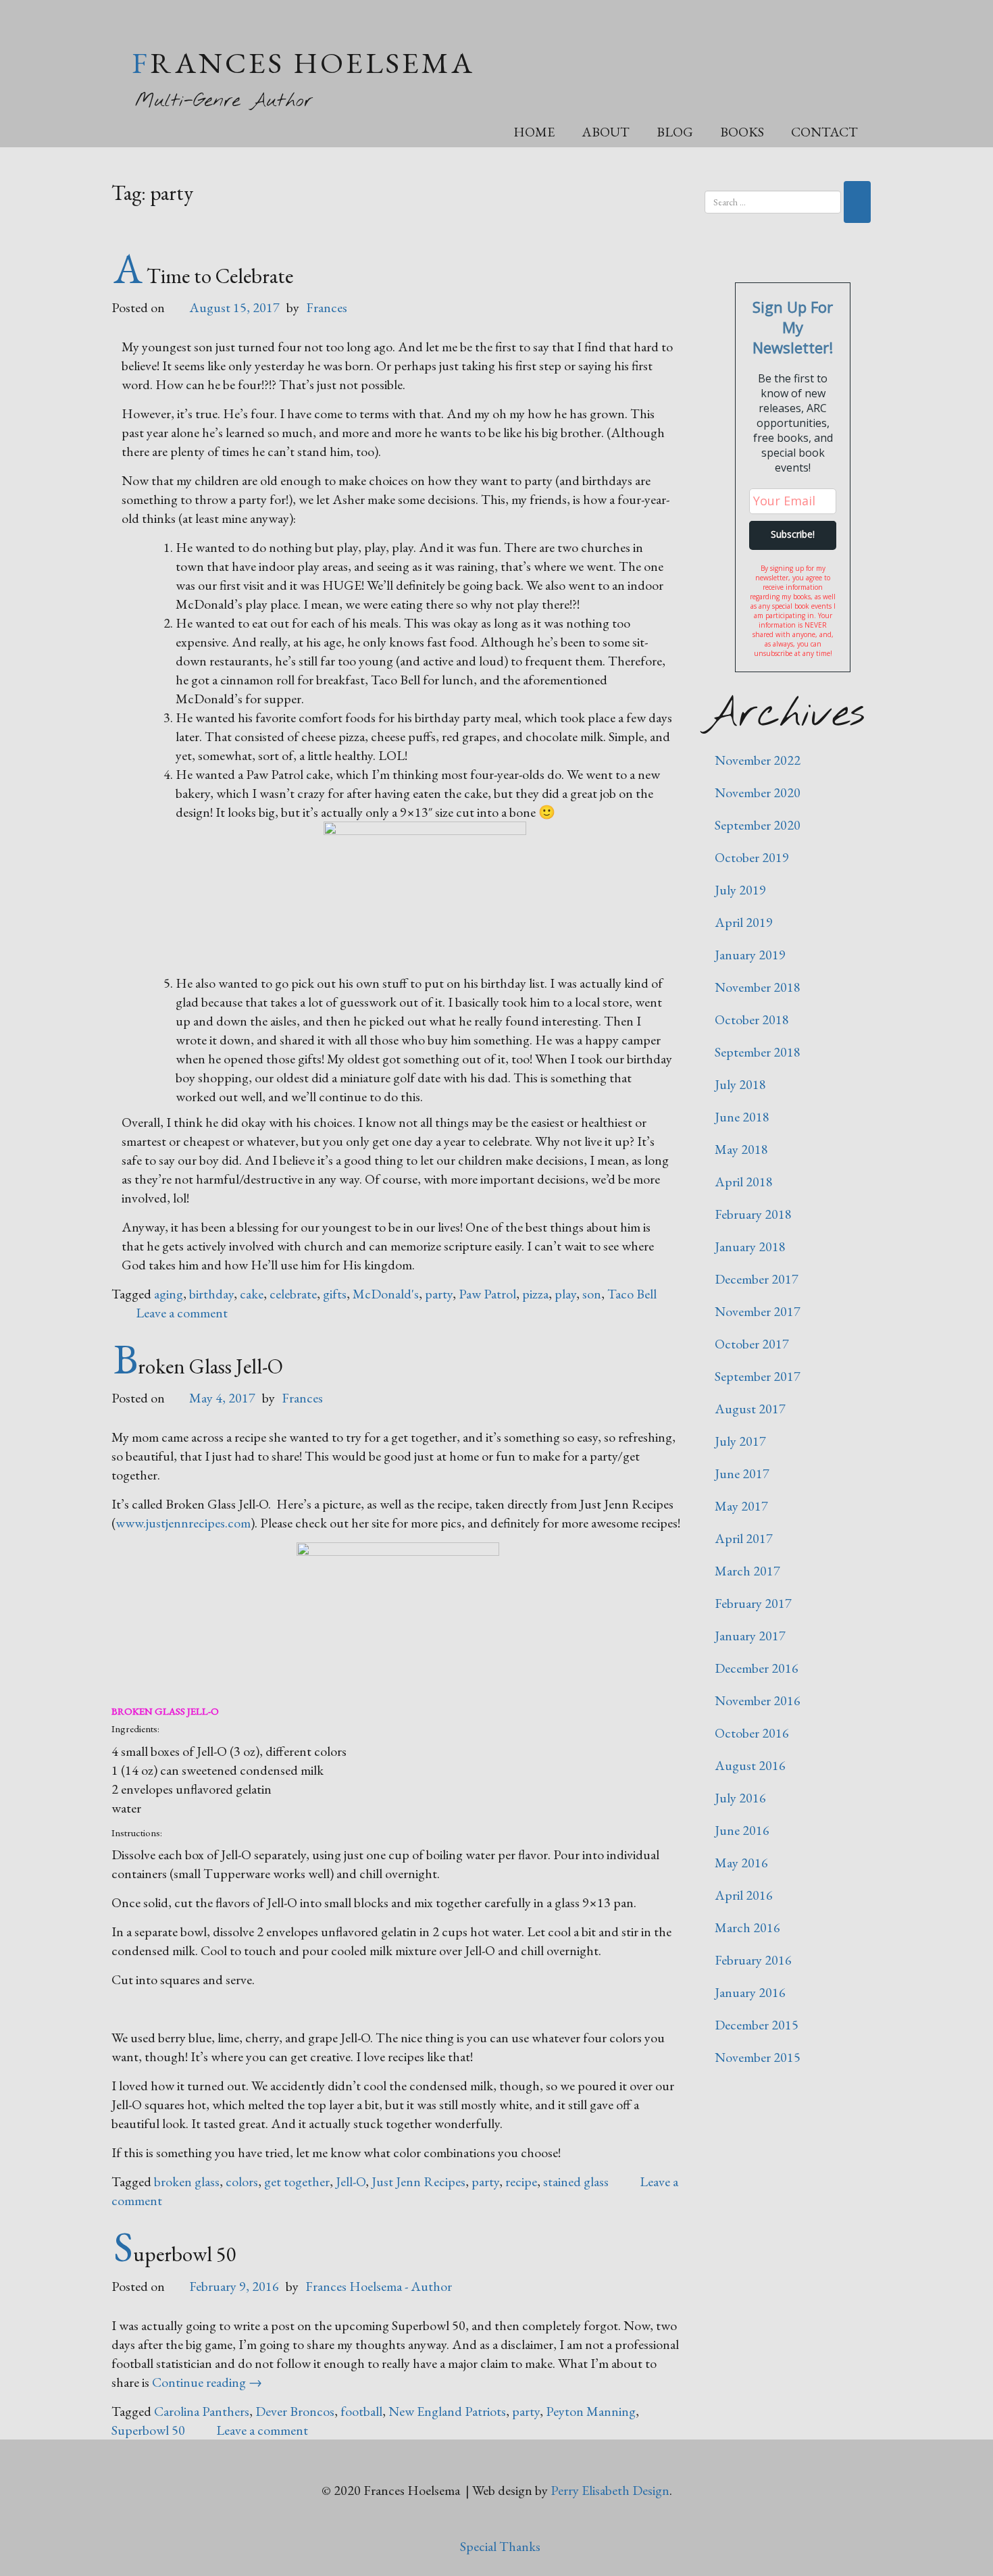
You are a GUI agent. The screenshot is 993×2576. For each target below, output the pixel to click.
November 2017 (758, 1311)
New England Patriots (447, 2411)
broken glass (187, 2181)
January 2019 (750, 955)
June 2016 (742, 1830)
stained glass (576, 2181)
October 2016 (752, 1733)
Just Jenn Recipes (418, 2181)
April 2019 (744, 922)
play (565, 1294)
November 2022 (758, 760)
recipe (521, 2181)
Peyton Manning (591, 2411)
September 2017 (758, 1376)
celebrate (293, 1294)
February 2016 (753, 1960)
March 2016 (747, 1927)
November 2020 (758, 792)
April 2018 (744, 1182)
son (592, 1294)
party (439, 1294)
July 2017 (740, 1441)
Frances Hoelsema (303, 62)
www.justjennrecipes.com (183, 1523)
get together (297, 2181)
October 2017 (752, 1344)
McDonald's (386, 1294)
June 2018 (742, 1117)
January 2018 (750, 1246)
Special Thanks (500, 2546)
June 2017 (742, 1473)
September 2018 (758, 1052)
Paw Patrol (487, 1294)
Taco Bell (632, 1294)
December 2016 (757, 1668)
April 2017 (744, 1538)
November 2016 (758, 1700)
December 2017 (757, 1279)
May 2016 (741, 1863)
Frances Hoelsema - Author (379, 2286)
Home (534, 132)
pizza (535, 1294)
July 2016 (740, 1798)
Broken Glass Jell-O (198, 1366)
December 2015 (757, 2025)
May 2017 (741, 1506)
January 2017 (750, 1636)
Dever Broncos (295, 2411)
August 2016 (750, 1765)
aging (169, 1294)
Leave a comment (182, 1313)
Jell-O (351, 2181)
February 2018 (753, 1214)
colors (242, 2181)
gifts (335, 1294)
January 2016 (750, 1992)
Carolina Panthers (202, 2411)
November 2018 (758, 987)
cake (252, 1294)
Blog (675, 132)
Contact (824, 132)
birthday (211, 1294)
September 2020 (758, 825)
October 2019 (752, 857)
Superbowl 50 (175, 2254)
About (606, 132)
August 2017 (750, 1409)
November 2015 (758, 2057)
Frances (327, 307)
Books (742, 132)
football (361, 2411)
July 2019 (740, 890)
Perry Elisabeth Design (610, 2490)
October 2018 (752, 1019)
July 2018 (740, 1084)
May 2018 (741, 1149)
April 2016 (744, 1895)
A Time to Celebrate (203, 276)
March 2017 (747, 1571)
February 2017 (753, 1603)
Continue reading (207, 2382)
